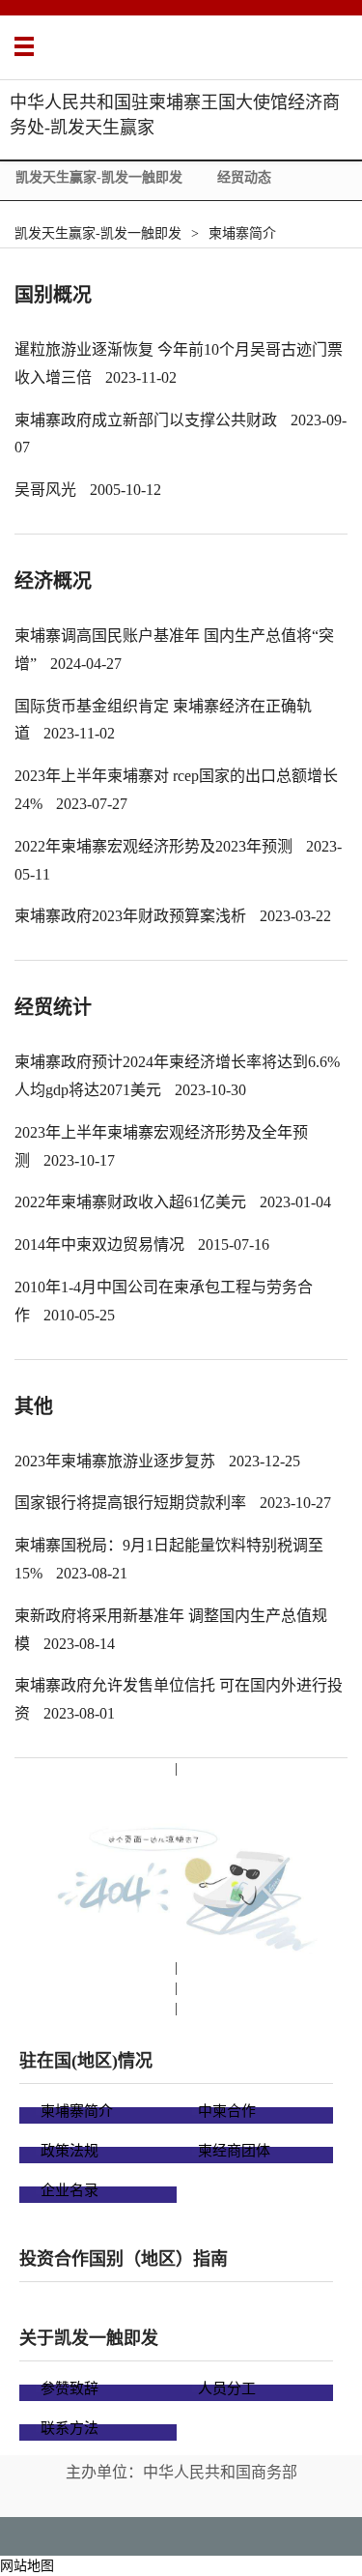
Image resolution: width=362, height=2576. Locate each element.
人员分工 (227, 2388)
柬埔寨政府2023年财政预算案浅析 (130, 916)
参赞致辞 (70, 2388)
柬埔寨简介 (242, 233)
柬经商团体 (234, 2151)
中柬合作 (227, 2111)
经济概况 (53, 581)
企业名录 (70, 2190)
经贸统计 (53, 1007)
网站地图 (27, 2566)
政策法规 (70, 2151)
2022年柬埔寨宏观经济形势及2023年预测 (153, 846)
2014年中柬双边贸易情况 (99, 1245)
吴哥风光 (45, 490)
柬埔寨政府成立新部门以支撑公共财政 (146, 420)
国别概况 (53, 295)
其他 (34, 1406)
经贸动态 (244, 177)
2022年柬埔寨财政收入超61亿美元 (130, 1202)
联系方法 (70, 2428)
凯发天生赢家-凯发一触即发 (99, 177)
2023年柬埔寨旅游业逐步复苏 (115, 1461)
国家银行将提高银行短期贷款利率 (130, 1503)
